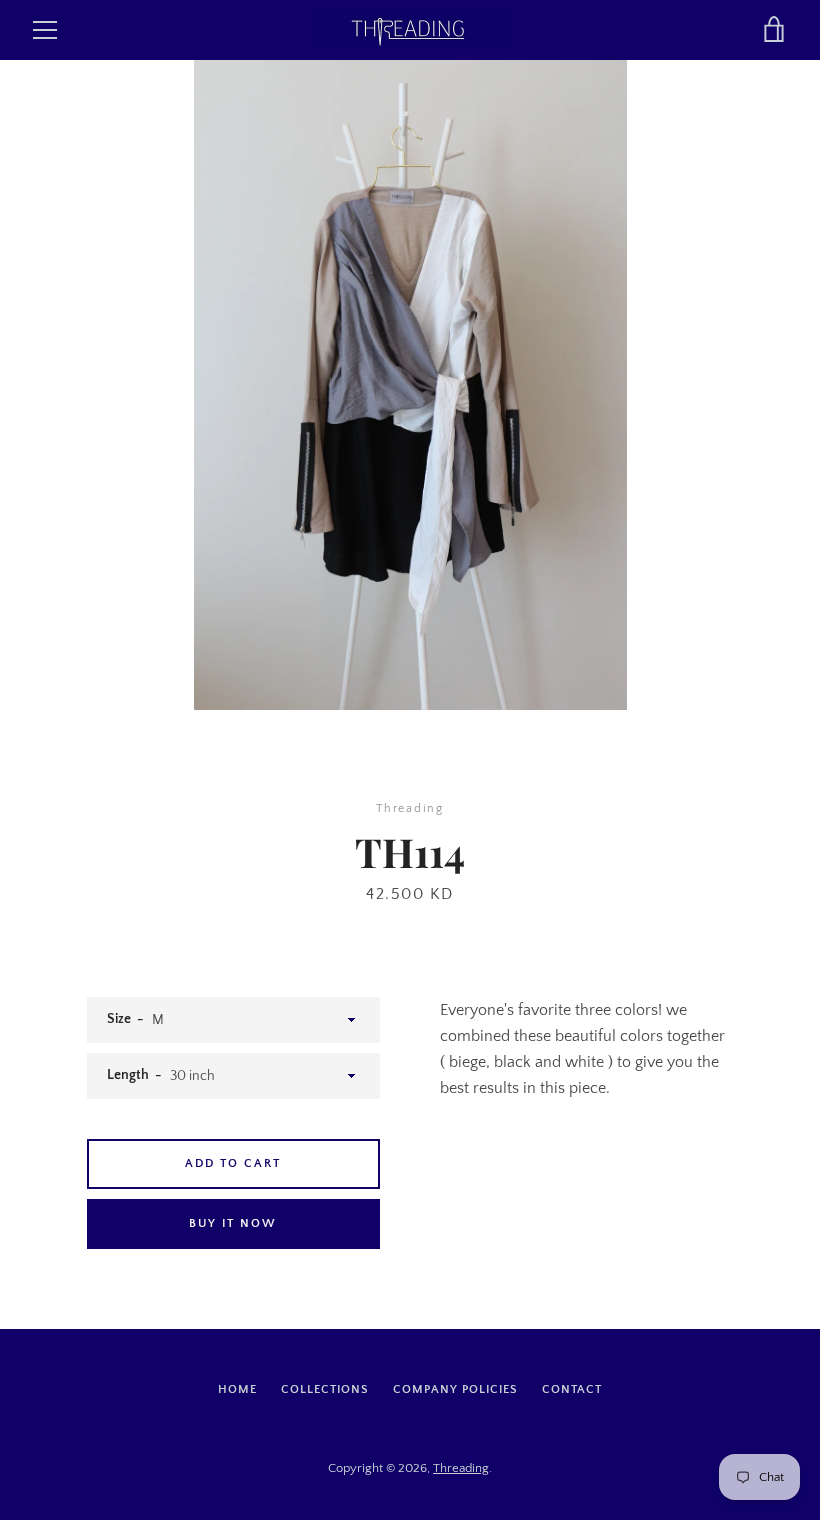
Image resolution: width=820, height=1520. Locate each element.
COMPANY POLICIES (455, 1389)
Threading (461, 1468)
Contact (572, 1389)
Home (237, 1389)
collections (325, 1389)
